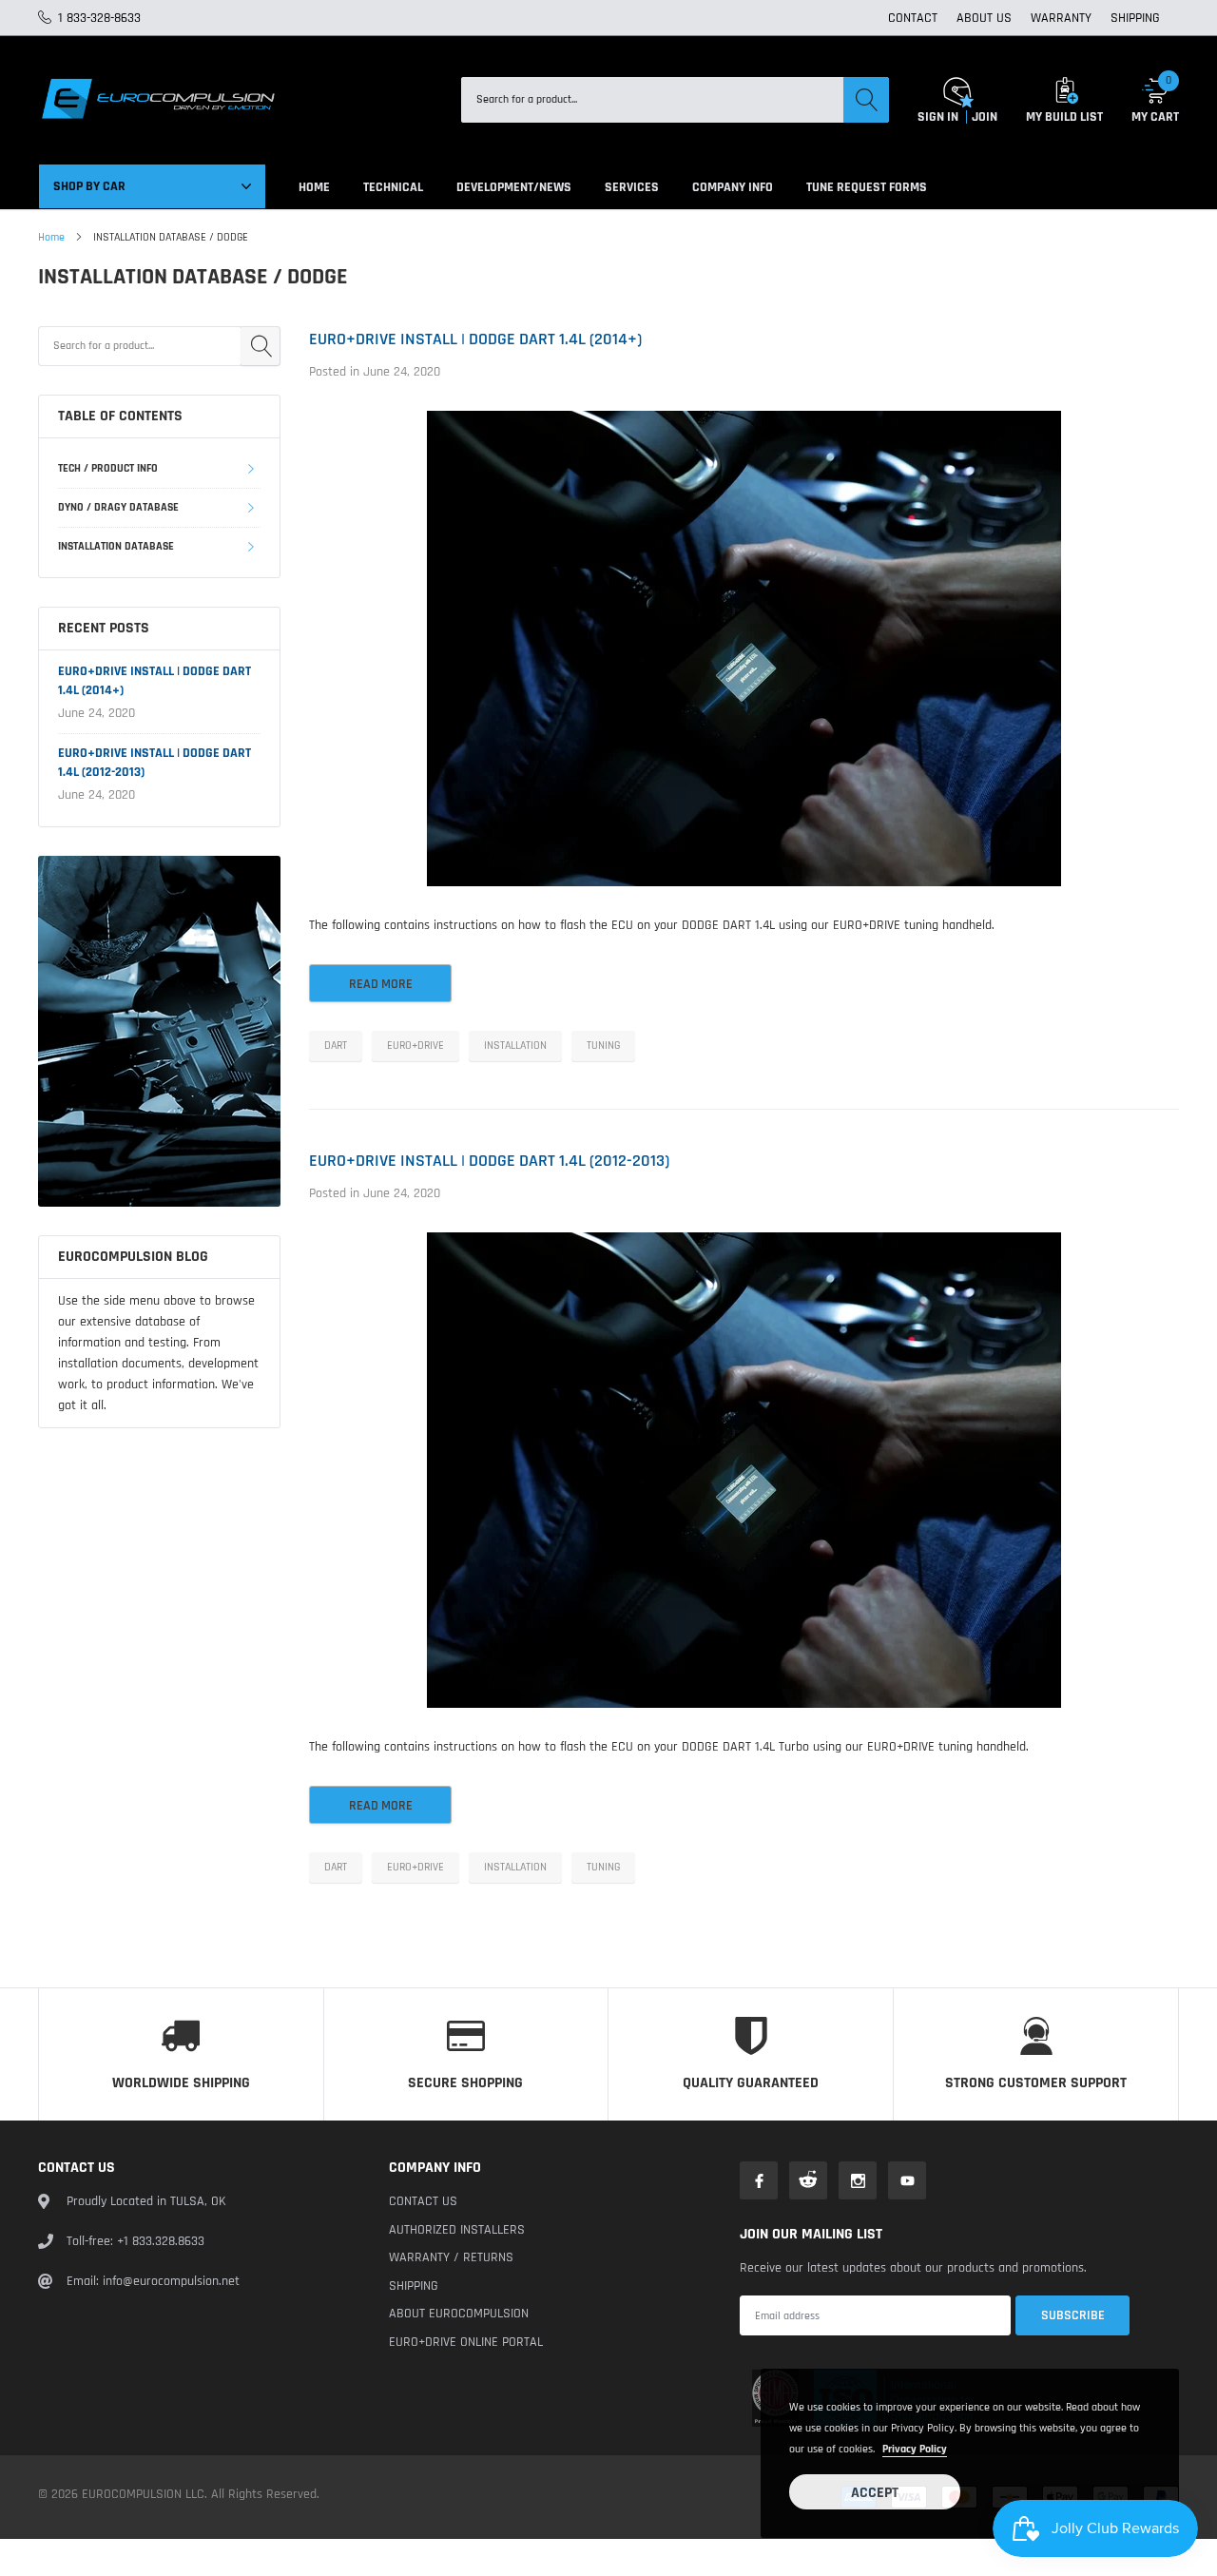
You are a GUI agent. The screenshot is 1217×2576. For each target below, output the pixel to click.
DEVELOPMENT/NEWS (514, 187)
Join (985, 117)
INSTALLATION (515, 1046)
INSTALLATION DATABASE (116, 546)
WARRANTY (1061, 18)
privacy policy (915, 2449)
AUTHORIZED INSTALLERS (457, 2230)
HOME (314, 187)
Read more (381, 984)
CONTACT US (423, 2201)
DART (336, 1046)
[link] (159, 1031)
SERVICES (632, 187)
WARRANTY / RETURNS (451, 2257)
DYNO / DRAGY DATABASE (118, 507)
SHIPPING (1135, 18)
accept (875, 2493)
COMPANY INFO (733, 187)
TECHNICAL (393, 187)
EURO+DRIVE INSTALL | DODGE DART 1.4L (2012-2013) (489, 1161)
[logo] (157, 100)
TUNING (603, 1046)
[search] (866, 100)
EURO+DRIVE (415, 1046)
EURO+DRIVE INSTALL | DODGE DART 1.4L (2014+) (475, 339)
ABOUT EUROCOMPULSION (459, 2314)
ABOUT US (984, 18)
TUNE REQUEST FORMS (867, 187)
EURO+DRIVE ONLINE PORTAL (466, 2342)
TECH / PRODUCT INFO (108, 468)
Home (51, 237)
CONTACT (913, 18)
